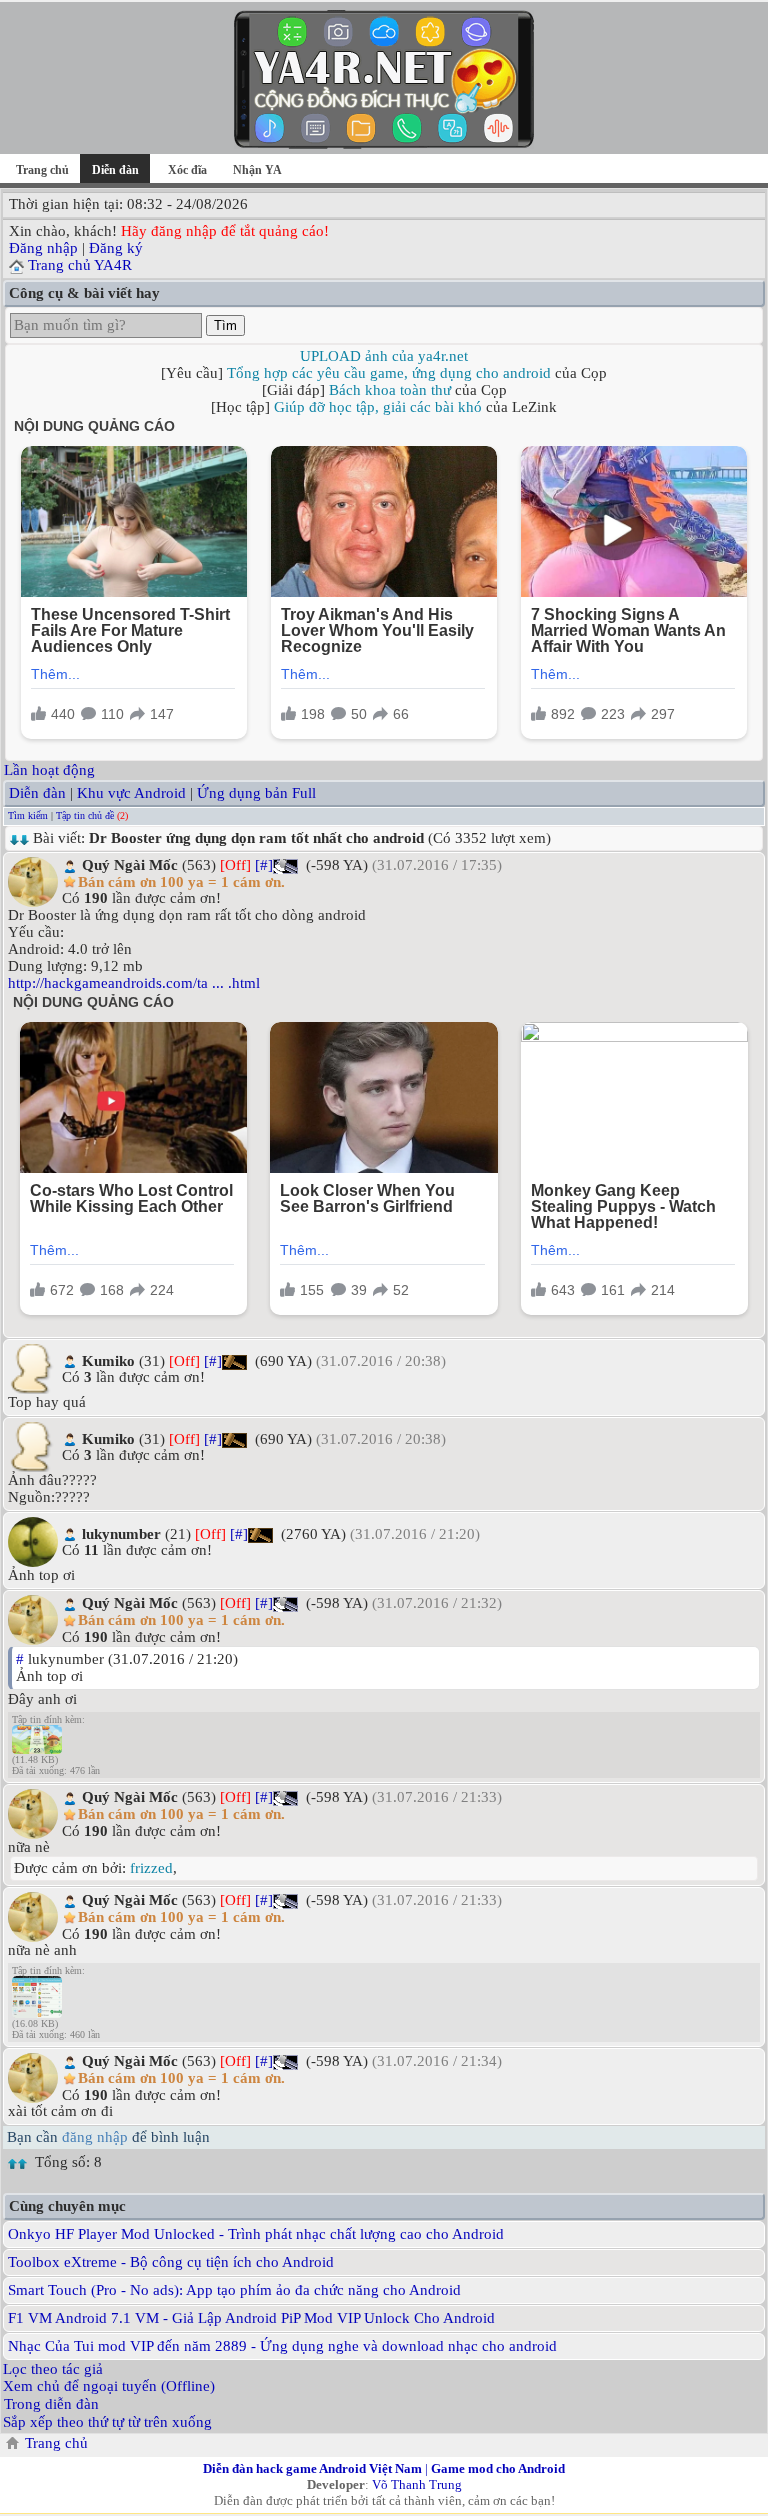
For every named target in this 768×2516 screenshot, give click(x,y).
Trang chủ (42, 170)
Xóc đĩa (187, 170)
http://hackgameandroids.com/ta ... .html (134, 983)
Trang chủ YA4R (80, 265)
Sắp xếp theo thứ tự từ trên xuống (107, 2422)
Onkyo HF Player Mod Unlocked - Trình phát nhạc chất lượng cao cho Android (256, 2234)
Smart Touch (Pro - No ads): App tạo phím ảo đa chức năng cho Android (234, 2290)
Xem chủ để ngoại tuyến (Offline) (109, 2386)
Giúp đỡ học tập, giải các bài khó (378, 407)
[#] (264, 865)
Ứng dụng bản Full (256, 793)
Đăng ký (116, 248)
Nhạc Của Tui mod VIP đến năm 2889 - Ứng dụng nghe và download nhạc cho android (282, 2346)
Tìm (225, 325)
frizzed (151, 1868)
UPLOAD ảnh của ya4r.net (384, 356)
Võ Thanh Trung (417, 2484)
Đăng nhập (43, 248)
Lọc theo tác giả (53, 2369)
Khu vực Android (131, 793)
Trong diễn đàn (51, 2404)
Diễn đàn (37, 793)
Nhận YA (257, 170)
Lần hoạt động (49, 770)
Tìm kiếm (28, 815)
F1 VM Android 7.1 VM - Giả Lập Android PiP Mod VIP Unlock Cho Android (251, 2318)
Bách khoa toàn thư (390, 390)
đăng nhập (95, 2137)
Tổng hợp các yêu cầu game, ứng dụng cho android (389, 373)
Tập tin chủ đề (85, 815)
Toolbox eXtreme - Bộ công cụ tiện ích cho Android (171, 2262)
